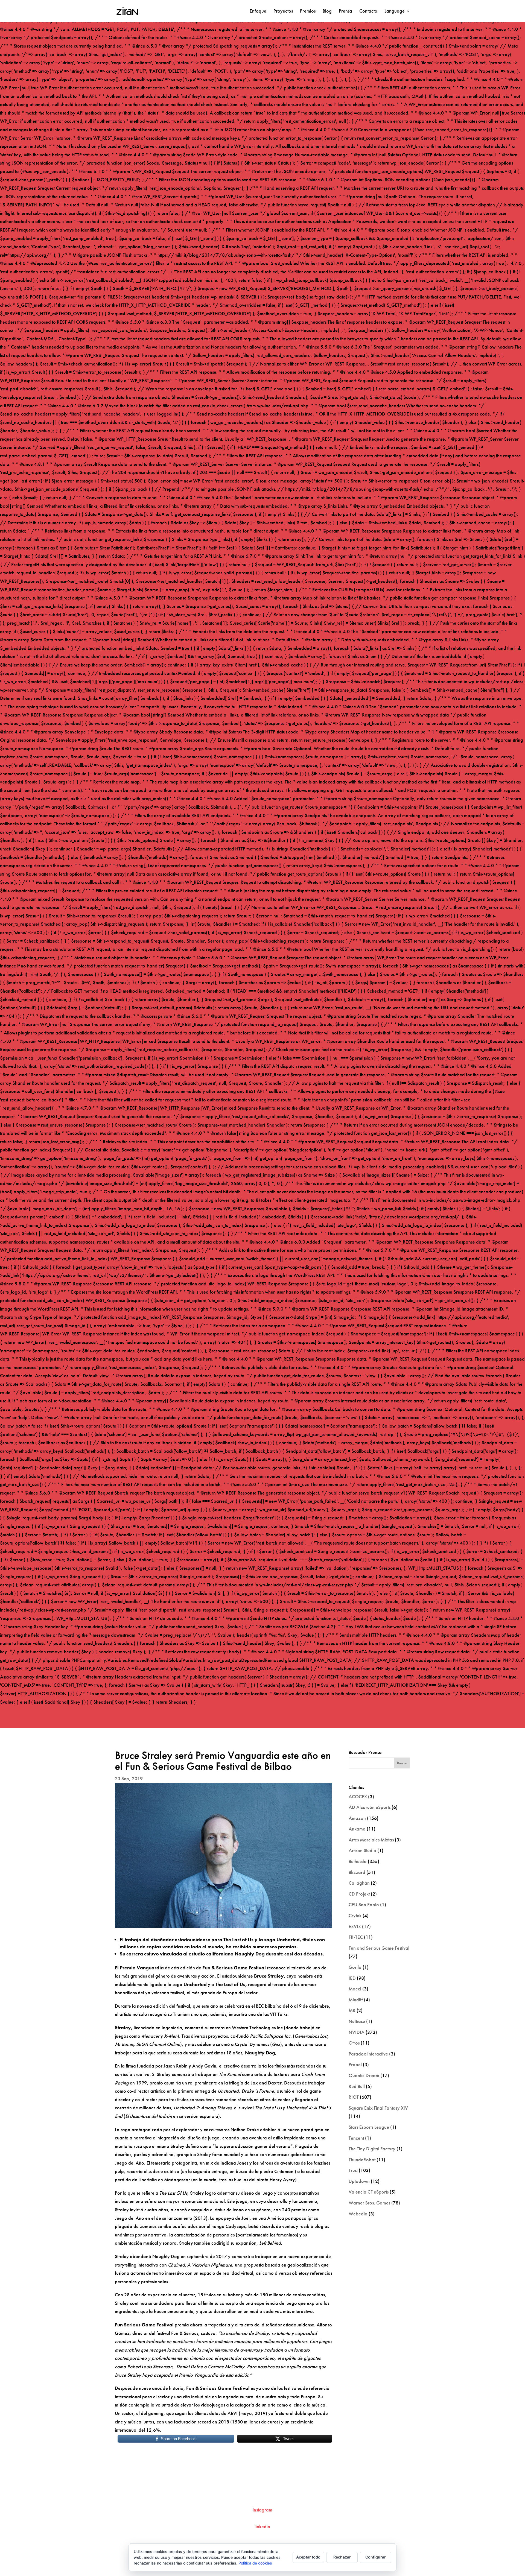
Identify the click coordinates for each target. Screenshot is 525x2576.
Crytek (355, 1915)
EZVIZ (355, 1926)
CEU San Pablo (364, 1904)
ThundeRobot (362, 2160)
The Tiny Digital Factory (372, 2149)
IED (352, 1978)
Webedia (358, 2214)
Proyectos (283, 11)
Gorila (355, 1967)
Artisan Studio (362, 1850)
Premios (308, 11)
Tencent (356, 2138)
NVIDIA (357, 2032)
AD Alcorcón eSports (370, 1807)
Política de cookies (255, 2563)
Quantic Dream (364, 2075)
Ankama (357, 1829)
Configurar (376, 2557)
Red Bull (357, 2086)
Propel (355, 2064)
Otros (354, 2043)
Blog (327, 11)
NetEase (357, 2021)
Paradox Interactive (368, 2054)
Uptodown (359, 2181)
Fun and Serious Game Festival (379, 1948)
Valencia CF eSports (369, 2192)
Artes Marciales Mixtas (371, 1840)
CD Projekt (359, 1894)
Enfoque (258, 11)
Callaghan (359, 1883)
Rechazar (342, 2557)
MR (352, 2010)
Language (395, 11)
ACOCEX (358, 1796)
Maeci (355, 1989)
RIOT (354, 2097)
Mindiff (356, 2000)
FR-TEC (356, 1937)
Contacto (368, 11)
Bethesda (358, 1861)
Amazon (357, 1818)
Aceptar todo (308, 2557)
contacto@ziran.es (262, 2492)
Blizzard (357, 1872)
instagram (262, 2510)
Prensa (345, 11)
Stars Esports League (369, 2127)
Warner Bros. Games (369, 2203)
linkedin (262, 2526)
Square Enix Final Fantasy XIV (378, 2108)
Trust (353, 2170)
